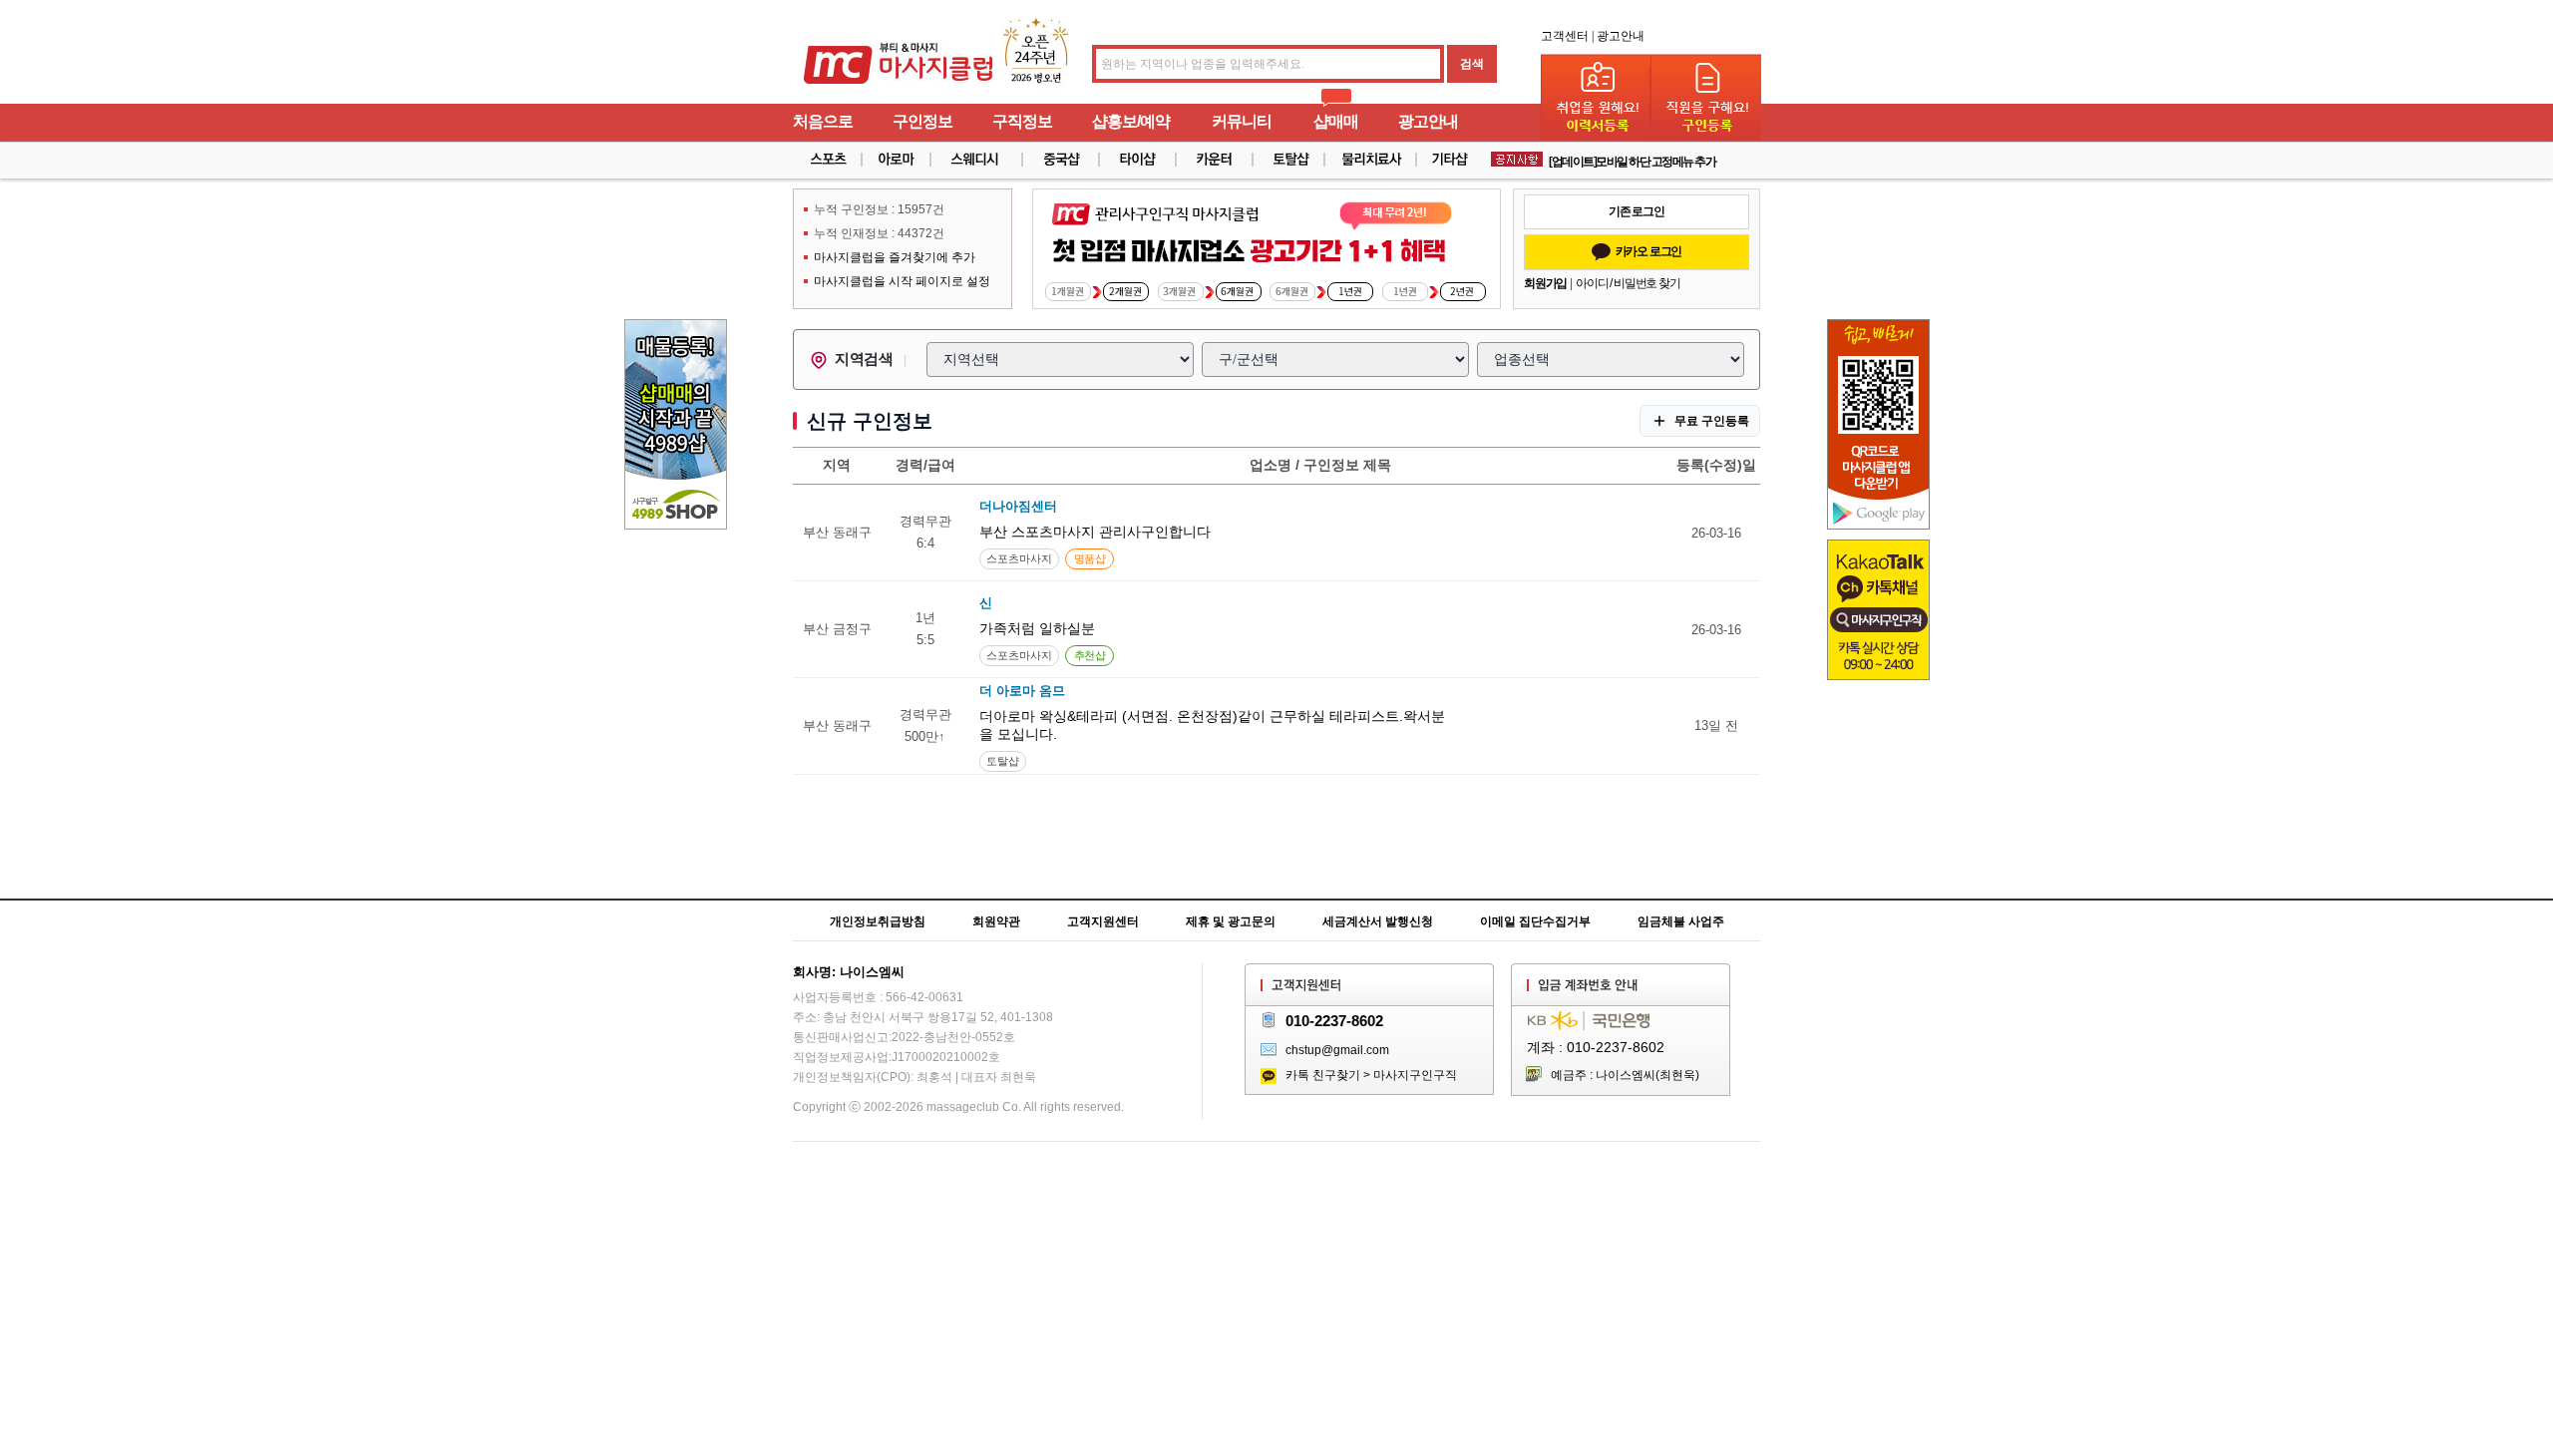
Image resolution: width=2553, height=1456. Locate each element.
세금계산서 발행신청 (1378, 921)
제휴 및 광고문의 (1231, 921)
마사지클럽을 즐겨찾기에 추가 (895, 257)
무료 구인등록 (1712, 421)
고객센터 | (1567, 36)
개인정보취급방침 (878, 921)
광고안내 (1621, 36)
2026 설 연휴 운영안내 (1599, 161)
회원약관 (996, 921)
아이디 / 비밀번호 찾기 (1628, 283)
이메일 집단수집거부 (1535, 921)
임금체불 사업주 (1681, 921)
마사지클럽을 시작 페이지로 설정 (902, 281)
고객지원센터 (1103, 921)
